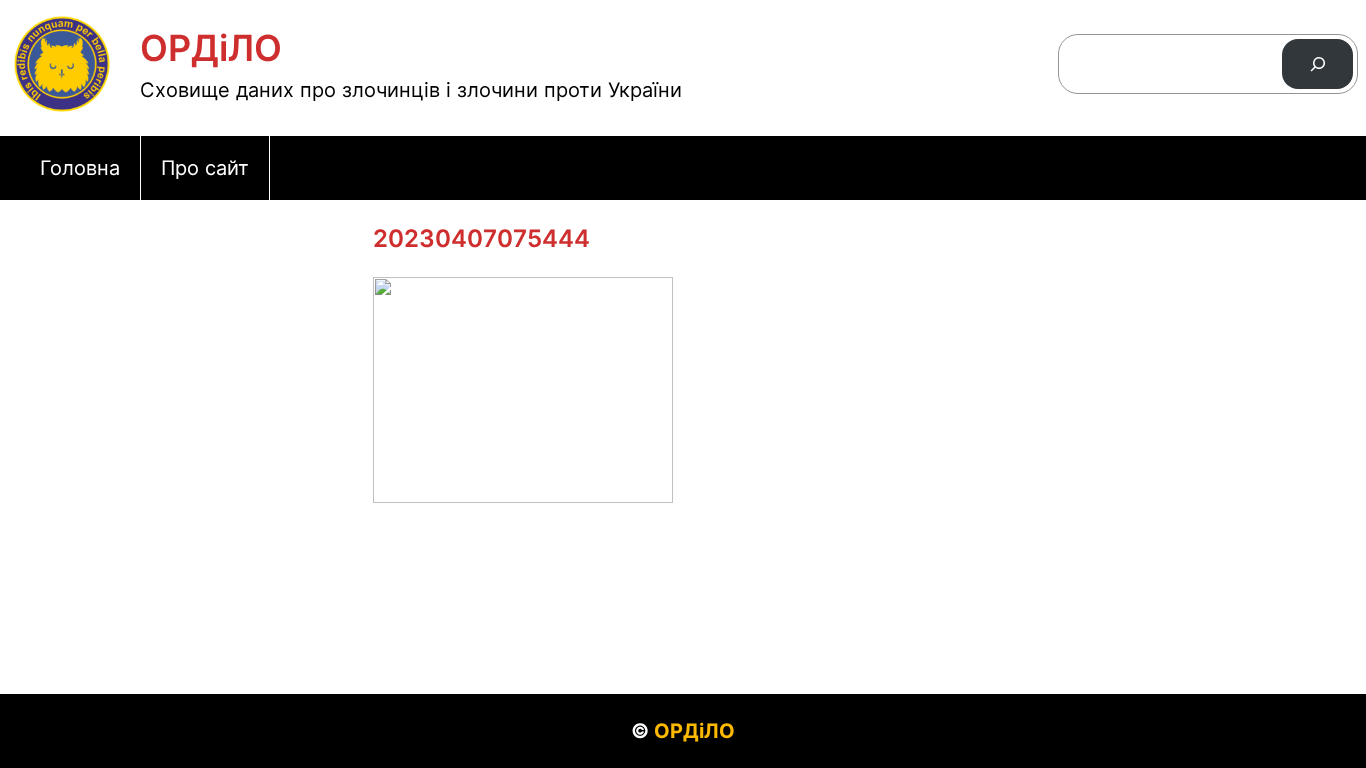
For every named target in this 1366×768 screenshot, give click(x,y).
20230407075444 (481, 238)
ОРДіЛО (211, 48)
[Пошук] (1317, 63)
